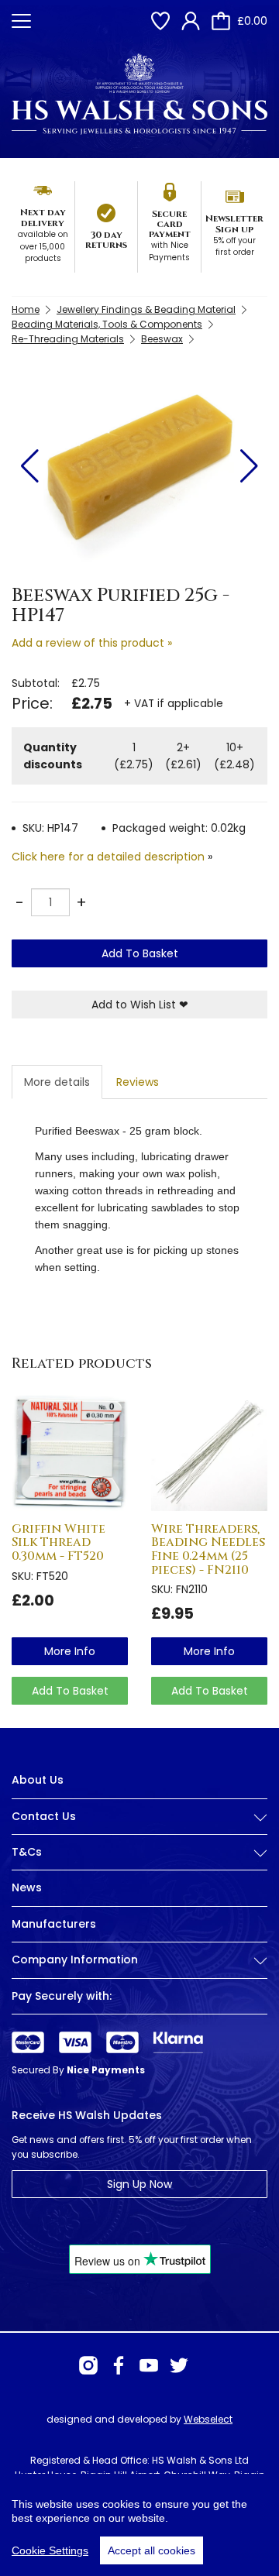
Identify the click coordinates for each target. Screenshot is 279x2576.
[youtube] (149, 2365)
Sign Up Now (139, 2184)
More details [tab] (57, 1082)
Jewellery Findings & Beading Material (146, 309)
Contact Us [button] (44, 1817)
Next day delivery (43, 217)
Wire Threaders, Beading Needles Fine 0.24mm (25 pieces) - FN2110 (208, 1549)
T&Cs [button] (27, 1852)
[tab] (139, 1829)
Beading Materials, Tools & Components (107, 324)
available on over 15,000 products (43, 246)
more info (70, 1651)
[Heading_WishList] (160, 21)
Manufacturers (54, 1924)
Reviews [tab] (138, 1082)
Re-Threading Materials (68, 339)
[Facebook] (119, 2365)
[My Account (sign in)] (191, 21)
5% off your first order (234, 247)
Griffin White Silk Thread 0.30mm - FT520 (59, 1542)
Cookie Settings (50, 2550)
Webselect (208, 2419)
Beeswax (162, 339)
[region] (139, 2525)
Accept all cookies (152, 2550)
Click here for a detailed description (108, 857)
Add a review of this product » (92, 643)
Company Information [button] (75, 1960)
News (27, 1887)
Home (26, 309)
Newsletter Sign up (234, 223)
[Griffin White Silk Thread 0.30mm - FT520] (70, 1453)
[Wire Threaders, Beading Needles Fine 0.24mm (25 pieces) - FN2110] (209, 1453)
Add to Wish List (140, 1005)
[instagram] (88, 2365)
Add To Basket (140, 953)
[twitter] (179, 2365)
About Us (38, 1780)
